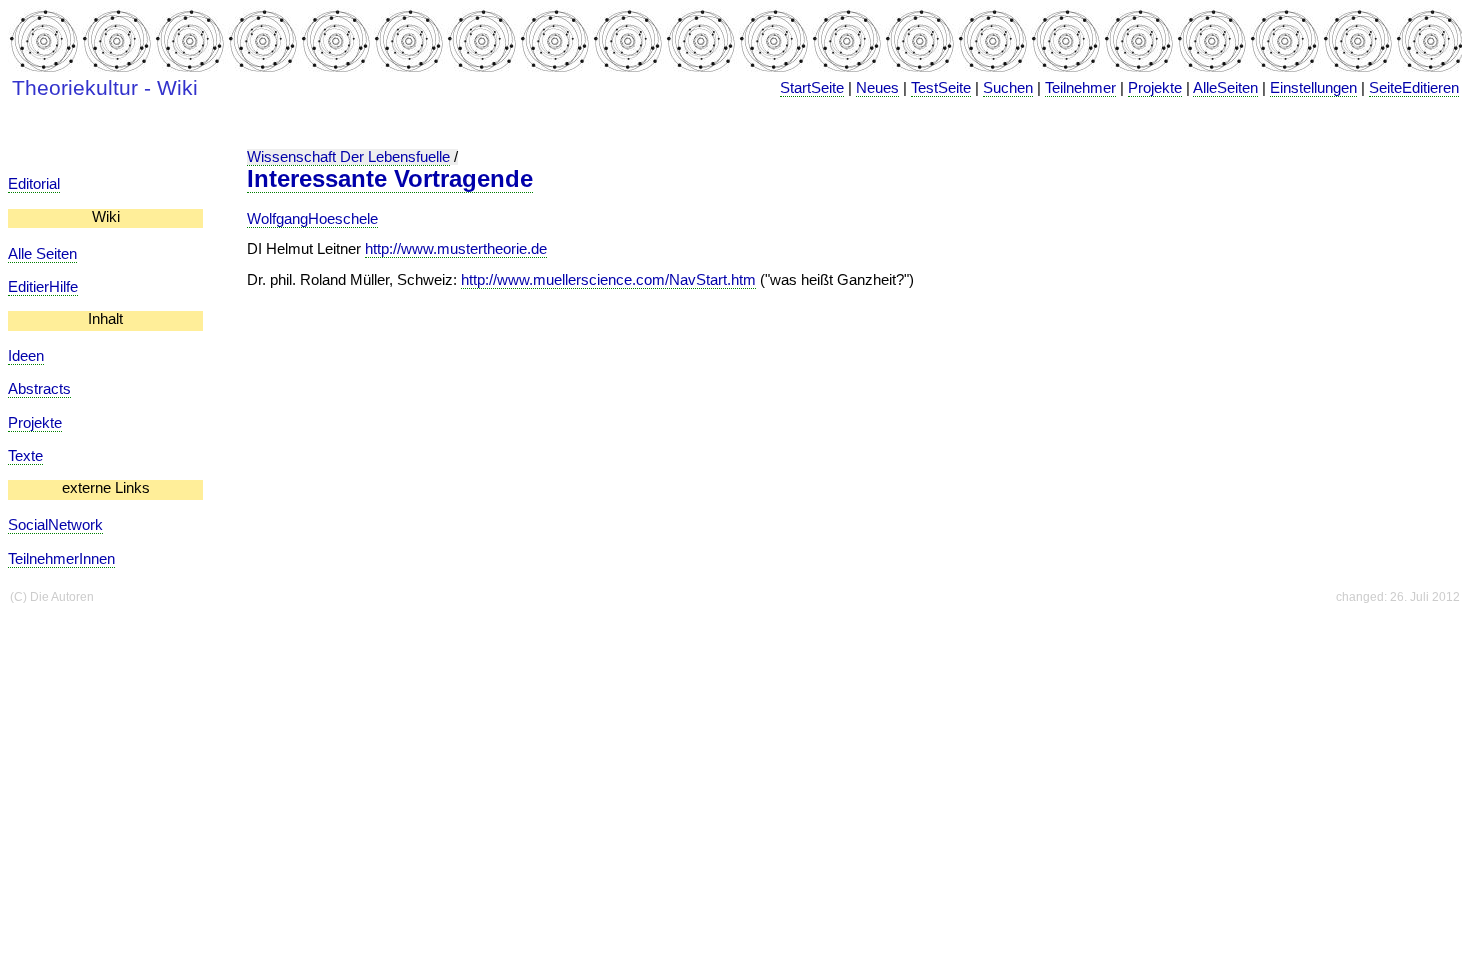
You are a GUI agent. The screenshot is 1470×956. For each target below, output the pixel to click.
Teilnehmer (1080, 88)
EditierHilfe (43, 287)
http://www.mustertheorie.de (456, 249)
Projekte (1155, 88)
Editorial (34, 184)
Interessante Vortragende (390, 178)
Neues (877, 88)
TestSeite (941, 88)
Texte (25, 456)
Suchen (1008, 88)
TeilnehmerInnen (61, 559)
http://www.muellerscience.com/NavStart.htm (608, 280)
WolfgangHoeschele (312, 219)
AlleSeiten (1225, 88)
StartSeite (812, 88)
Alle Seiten (42, 254)
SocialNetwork (55, 525)
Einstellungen (1313, 88)
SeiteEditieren (1414, 88)
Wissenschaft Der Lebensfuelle (348, 157)
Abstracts (39, 389)
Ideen (26, 356)
